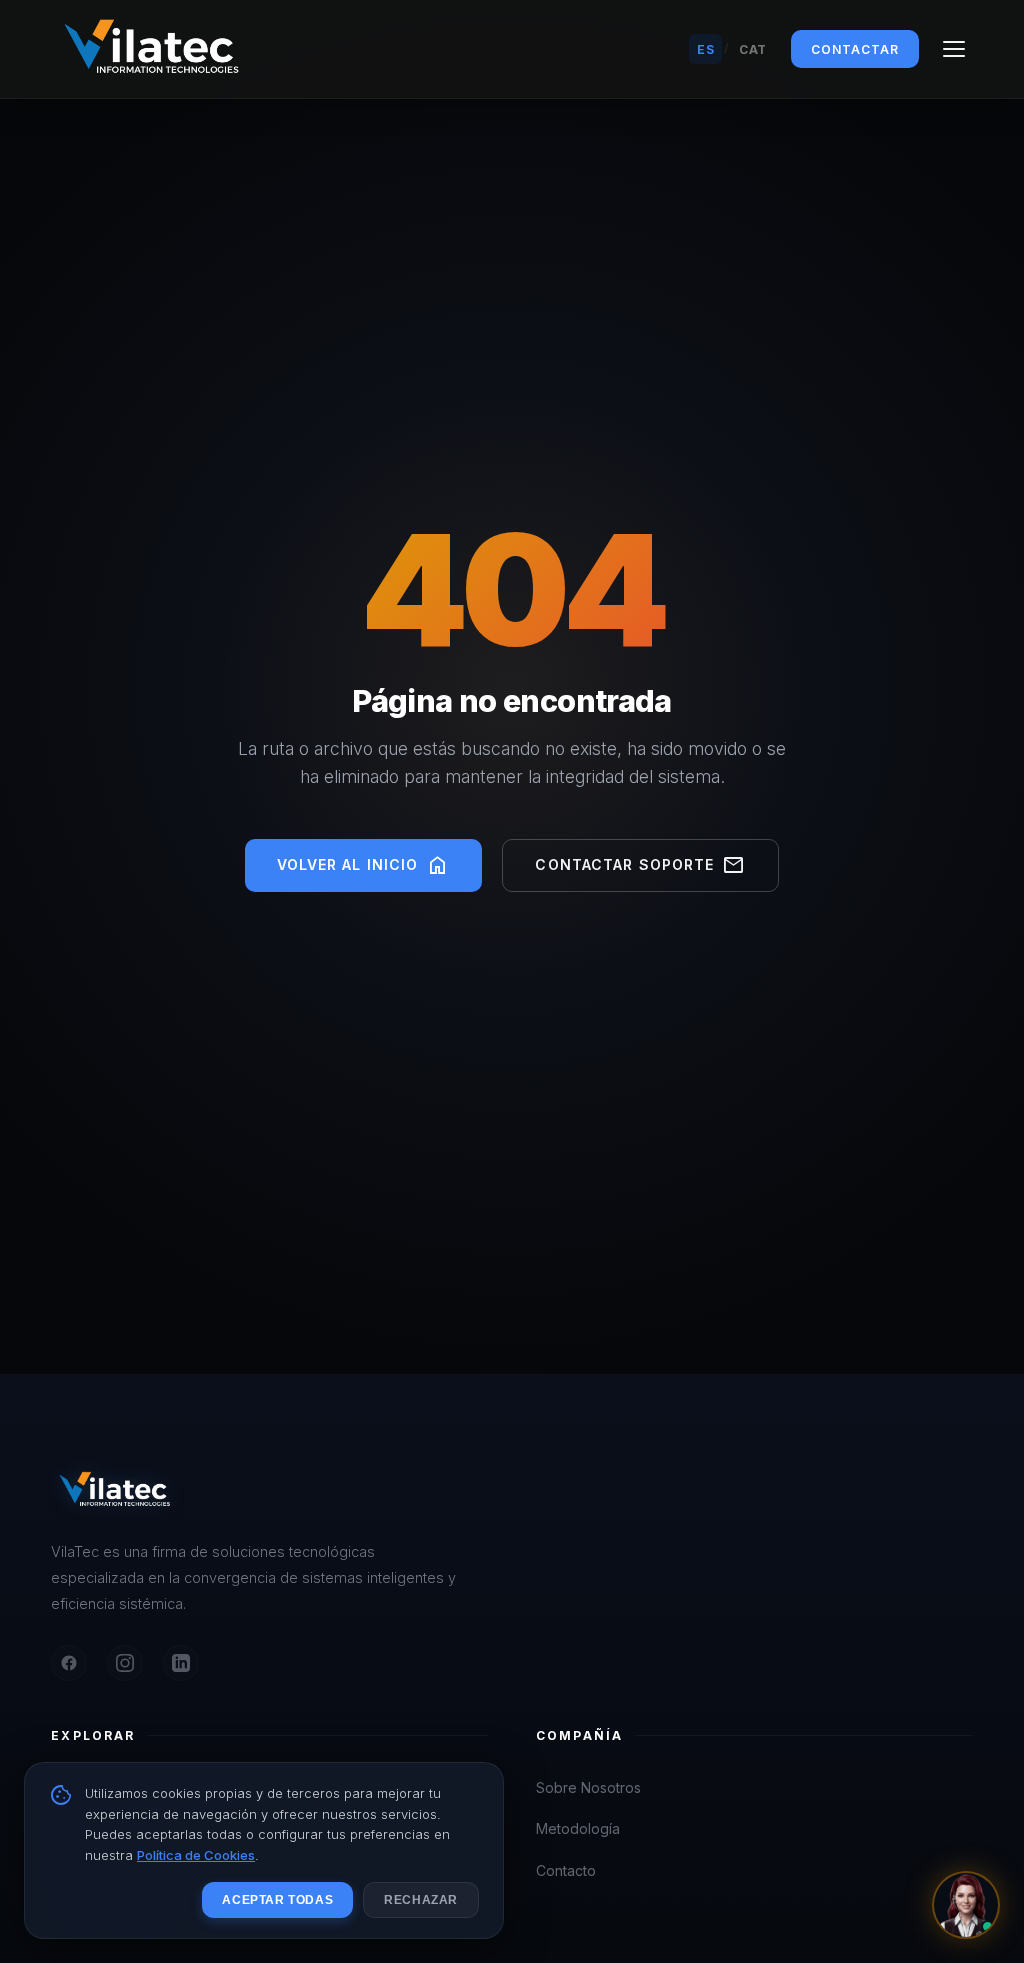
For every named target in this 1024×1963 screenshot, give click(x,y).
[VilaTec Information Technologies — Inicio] (151, 49)
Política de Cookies (196, 1855)
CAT (753, 49)
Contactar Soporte (640, 866)
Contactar (855, 49)
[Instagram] (125, 1663)
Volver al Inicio (364, 866)
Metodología (578, 1828)
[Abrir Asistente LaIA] (966, 1905)
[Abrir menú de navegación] (954, 49)
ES (705, 49)
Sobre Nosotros (588, 1787)
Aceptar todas (277, 1900)
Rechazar (421, 1900)
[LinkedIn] (181, 1663)
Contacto (566, 1870)
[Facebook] (69, 1663)
